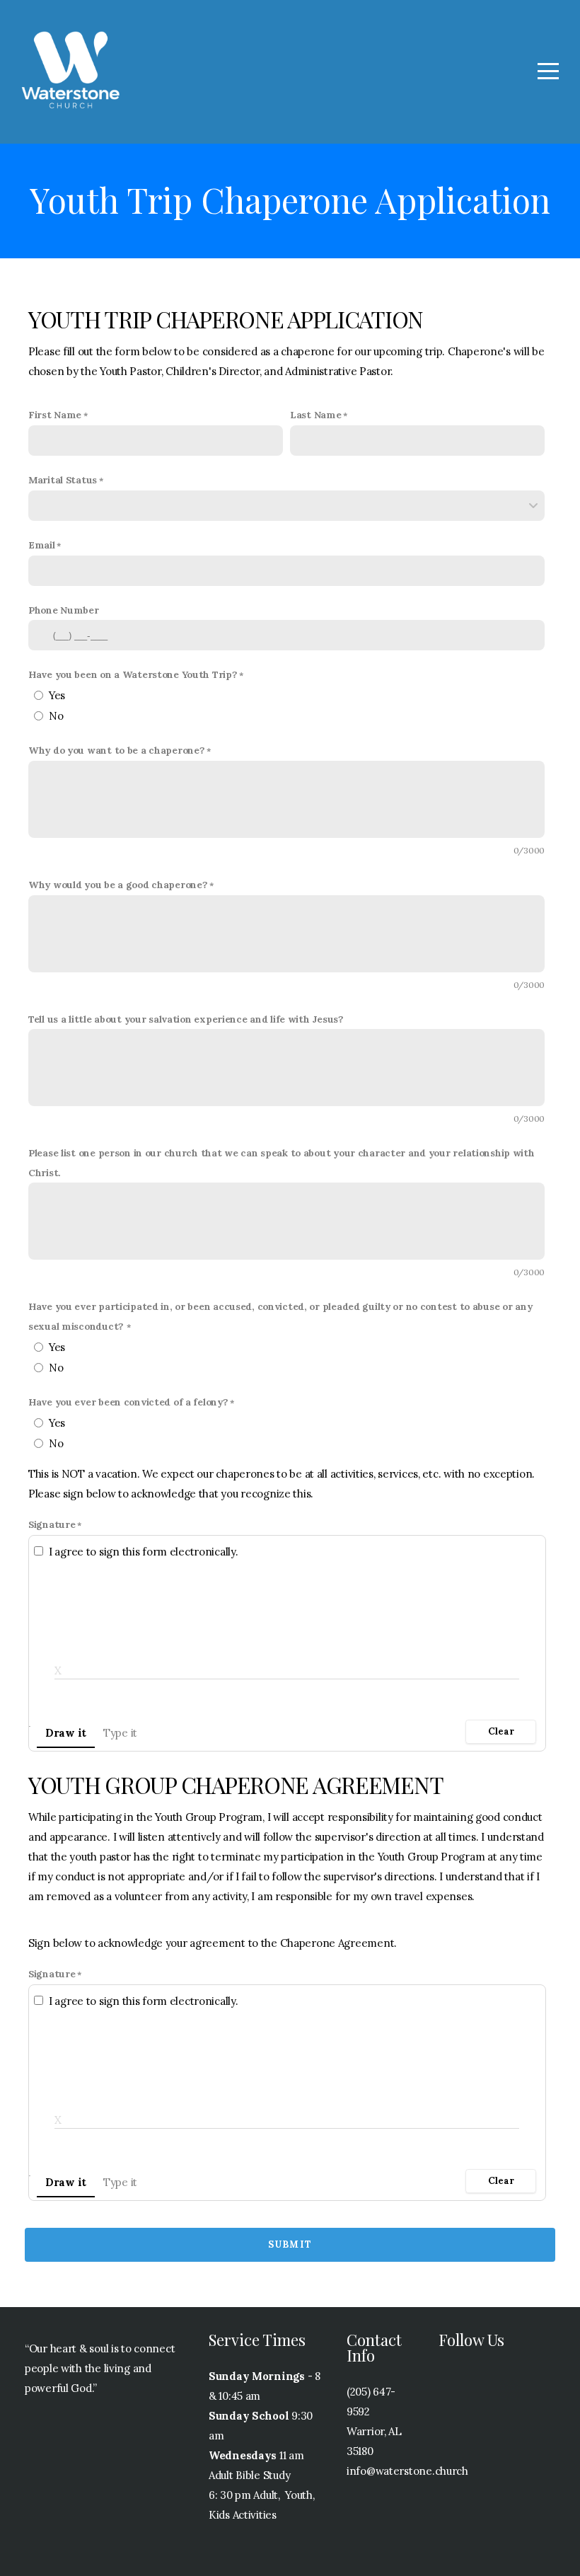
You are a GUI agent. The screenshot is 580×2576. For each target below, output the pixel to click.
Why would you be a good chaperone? (118, 885)
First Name (55, 415)
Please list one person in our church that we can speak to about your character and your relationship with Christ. (282, 1163)
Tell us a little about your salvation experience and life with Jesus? (186, 1019)
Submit (290, 2244)
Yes (57, 695)
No (56, 716)
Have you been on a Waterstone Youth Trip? (133, 674)
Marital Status (63, 480)
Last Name (315, 415)
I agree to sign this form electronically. (144, 1552)
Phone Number (64, 610)
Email (42, 545)
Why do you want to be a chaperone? (116, 750)
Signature (52, 1524)
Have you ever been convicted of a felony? (128, 1402)
